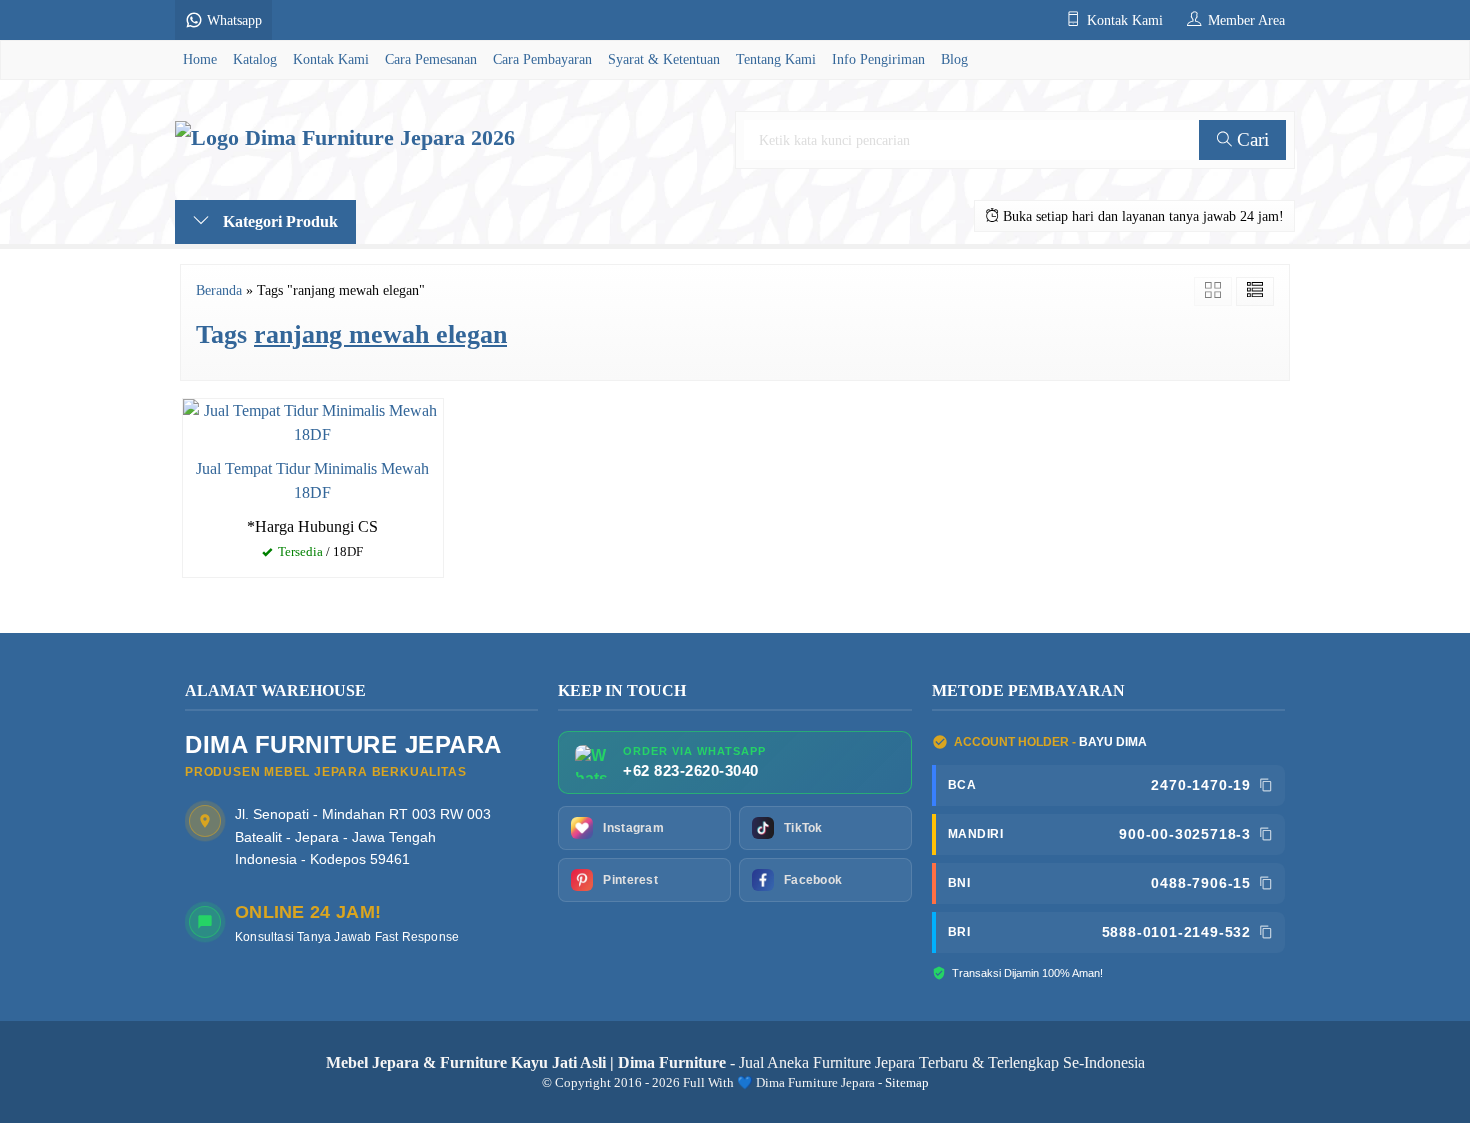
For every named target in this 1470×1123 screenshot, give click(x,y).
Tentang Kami (776, 59)
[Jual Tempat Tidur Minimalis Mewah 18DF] (313, 420)
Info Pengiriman (878, 59)
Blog (954, 59)
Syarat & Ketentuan (664, 59)
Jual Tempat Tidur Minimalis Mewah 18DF (312, 480)
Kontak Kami (331, 59)
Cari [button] (1250, 139)
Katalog (255, 59)
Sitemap (907, 1083)
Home (200, 59)
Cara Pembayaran (542, 59)
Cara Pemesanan (431, 59)
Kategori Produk (278, 221)
